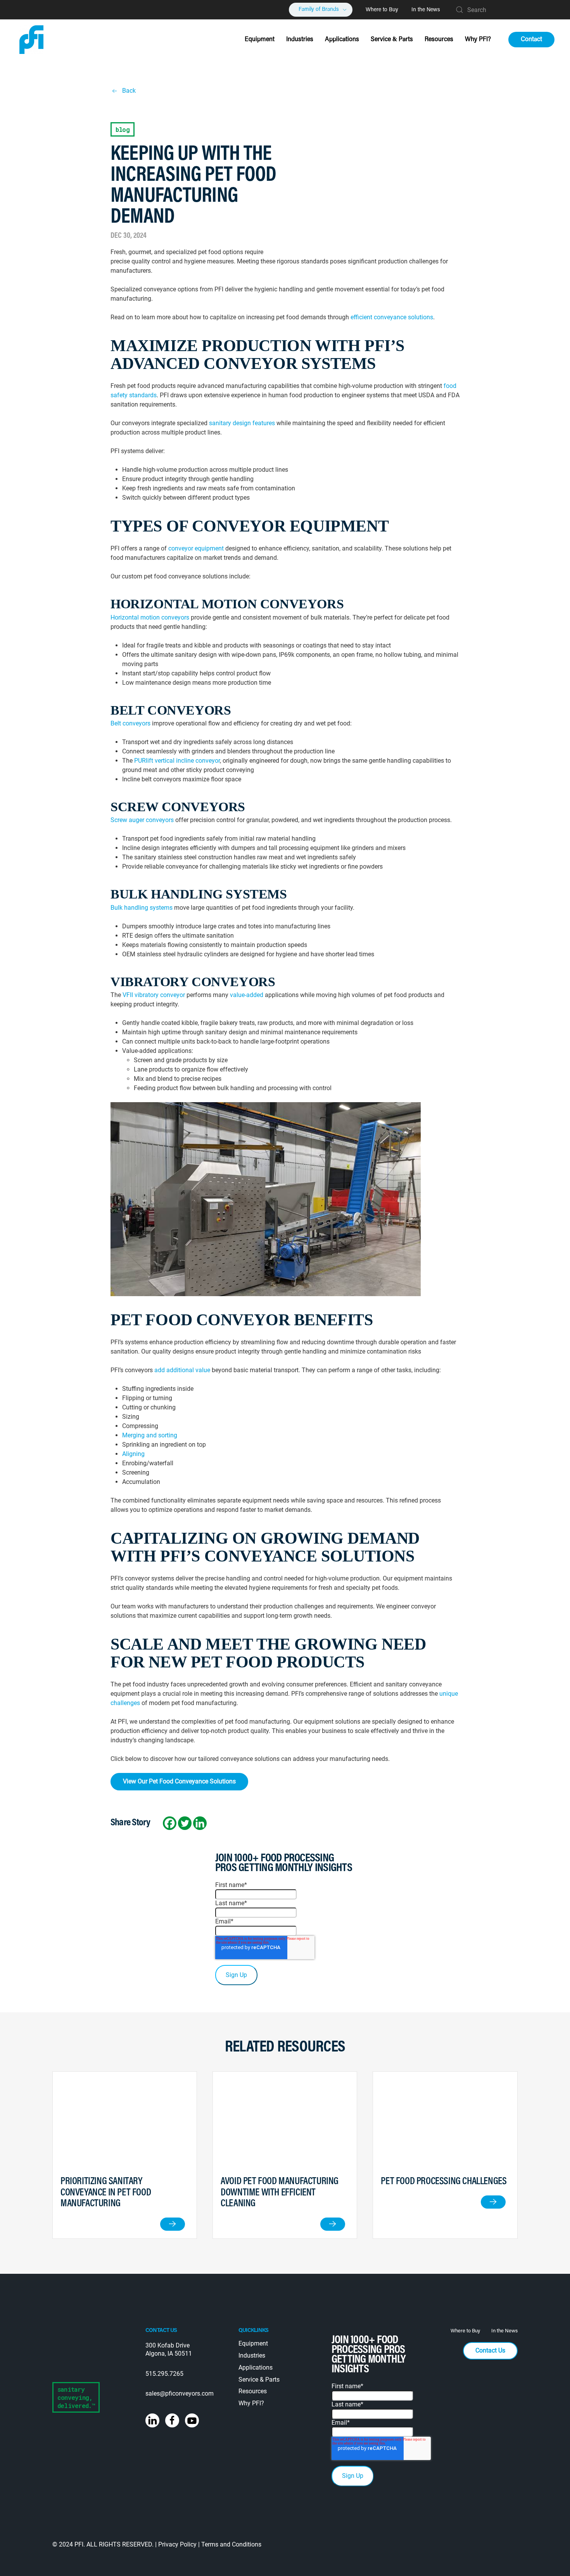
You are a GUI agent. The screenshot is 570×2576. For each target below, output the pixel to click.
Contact (531, 40)
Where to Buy (382, 10)
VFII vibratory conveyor (154, 995)
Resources (439, 40)
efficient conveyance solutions (392, 317)
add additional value (182, 1370)
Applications (342, 40)
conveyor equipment (196, 548)
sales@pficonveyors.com (180, 2393)
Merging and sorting (150, 1435)
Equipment (260, 40)
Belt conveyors (130, 723)
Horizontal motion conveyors (150, 617)
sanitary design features (242, 423)
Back (129, 91)
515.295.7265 (164, 2374)
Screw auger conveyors (142, 820)
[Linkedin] (200, 1823)
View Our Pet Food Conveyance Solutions (179, 1781)
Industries (300, 40)
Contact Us (490, 2350)
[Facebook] (170, 1823)
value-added (247, 995)
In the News (426, 10)
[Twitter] (185, 1823)
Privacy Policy (177, 2544)
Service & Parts (392, 40)
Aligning (133, 1454)
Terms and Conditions (231, 2544)
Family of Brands (319, 10)
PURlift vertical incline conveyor (177, 761)
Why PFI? (478, 40)
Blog (123, 129)
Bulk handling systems (142, 908)
